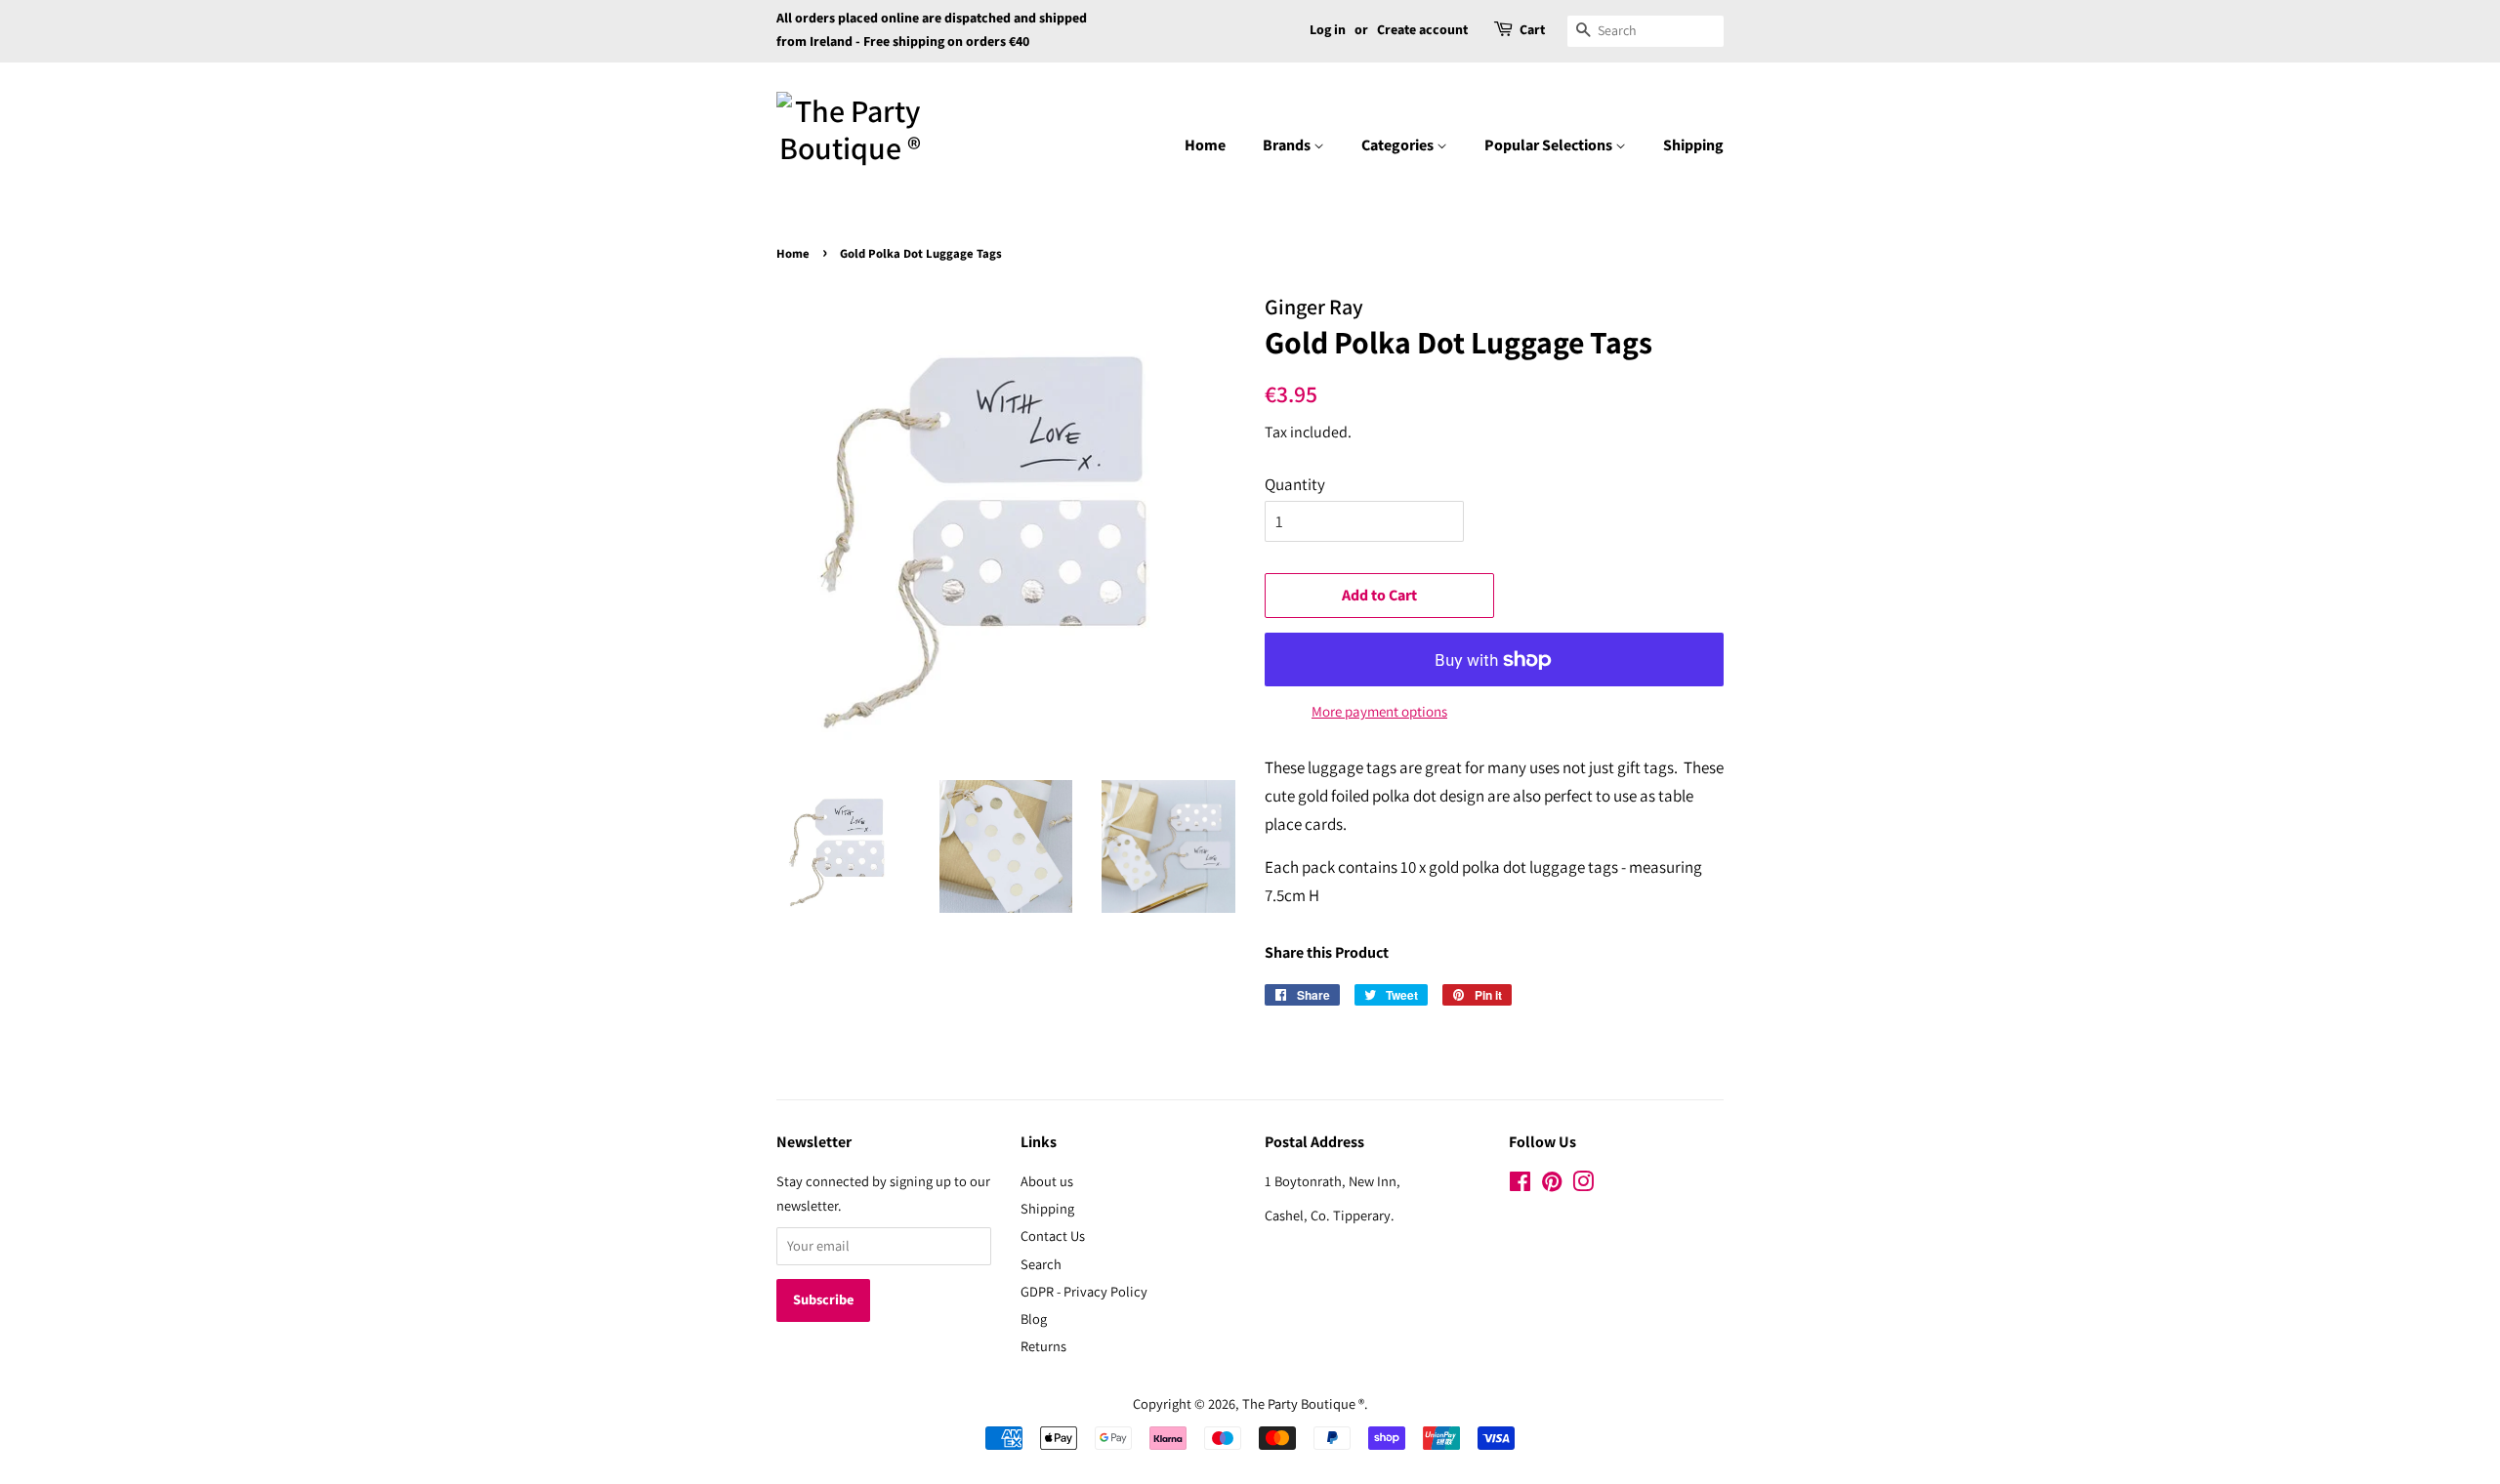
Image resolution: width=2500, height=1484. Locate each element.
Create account (1422, 30)
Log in (1328, 30)
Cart (1532, 30)
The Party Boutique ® (1303, 1403)
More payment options (1379, 711)
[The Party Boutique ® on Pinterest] (1552, 1185)
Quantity (1295, 484)
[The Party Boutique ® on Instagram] (1583, 1185)
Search (1041, 1264)
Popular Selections (1550, 145)
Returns (1043, 1346)
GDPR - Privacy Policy (1084, 1291)
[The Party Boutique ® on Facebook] (1520, 1185)
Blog (1034, 1319)
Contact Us (1053, 1236)
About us (1047, 1181)
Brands (1288, 145)
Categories (1399, 145)
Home (1205, 145)
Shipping (1693, 145)
